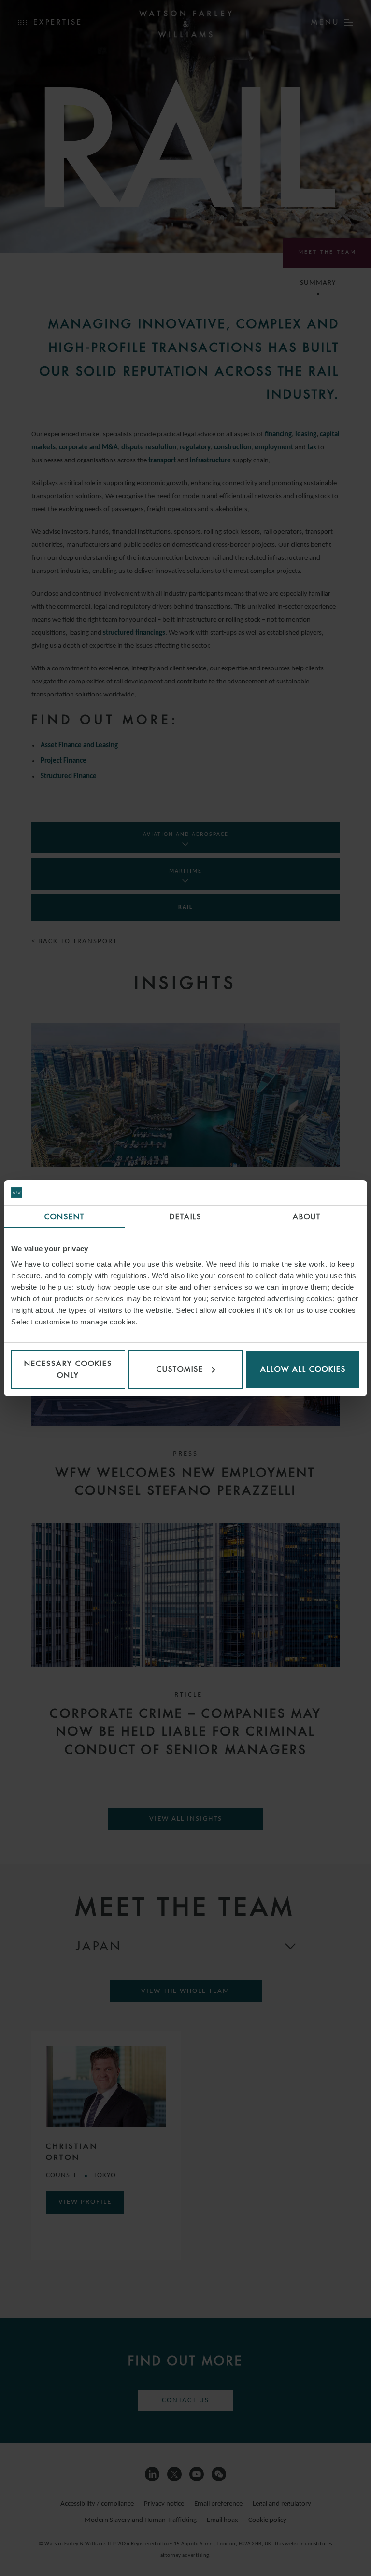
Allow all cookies (303, 1369)
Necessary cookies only (68, 1369)
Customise (180, 1369)
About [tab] (307, 1217)
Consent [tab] (64, 1217)
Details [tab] (185, 1217)
